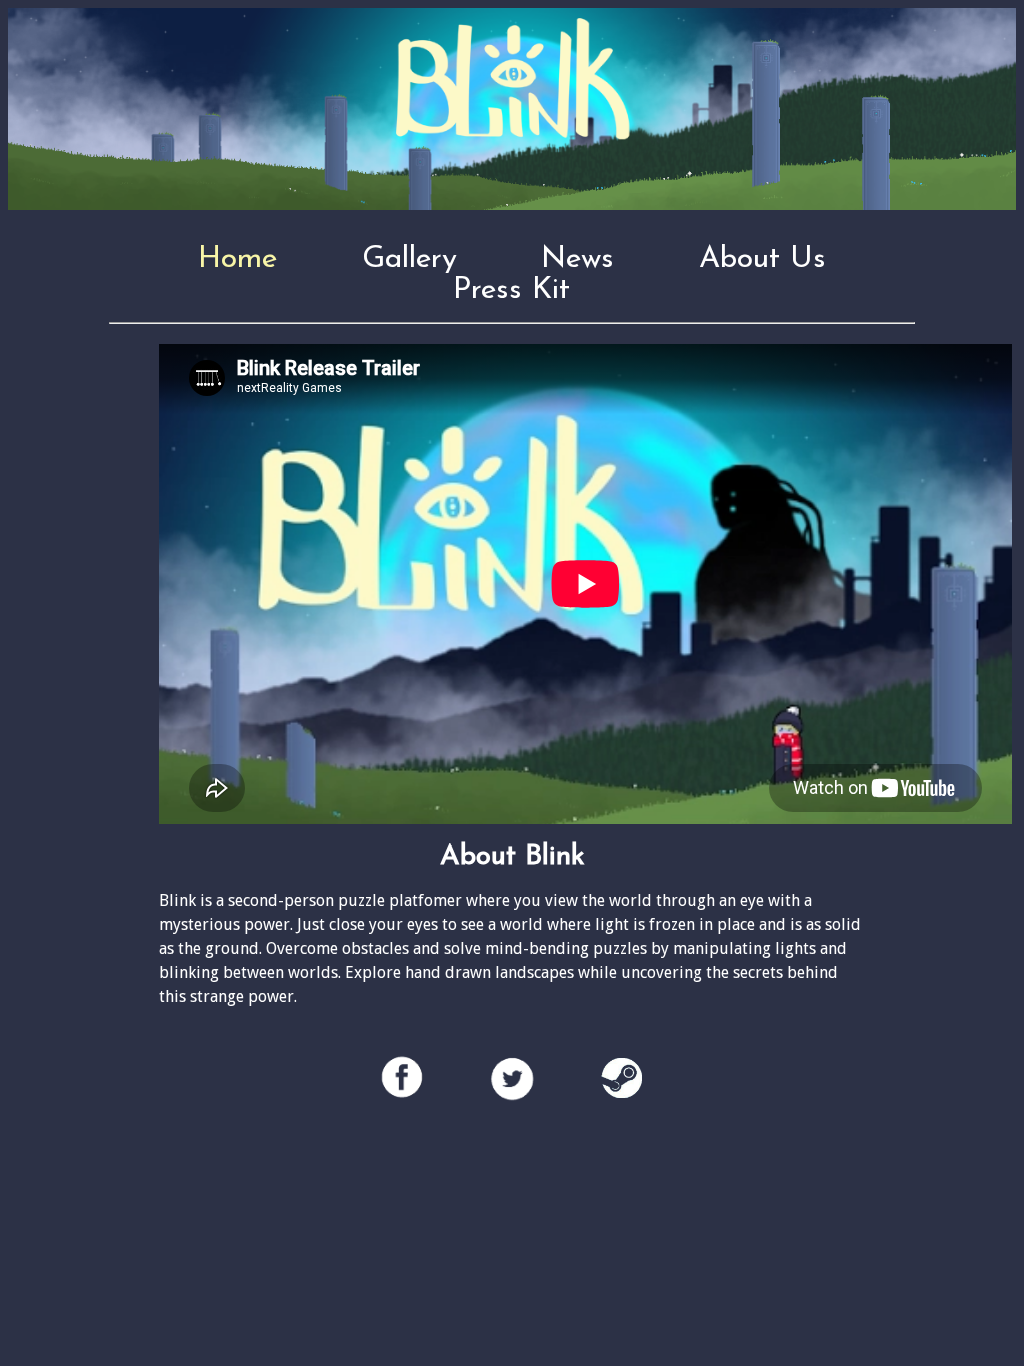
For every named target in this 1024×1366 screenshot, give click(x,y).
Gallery (409, 259)
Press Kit (511, 290)
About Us (762, 259)
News (577, 259)
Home (237, 259)
